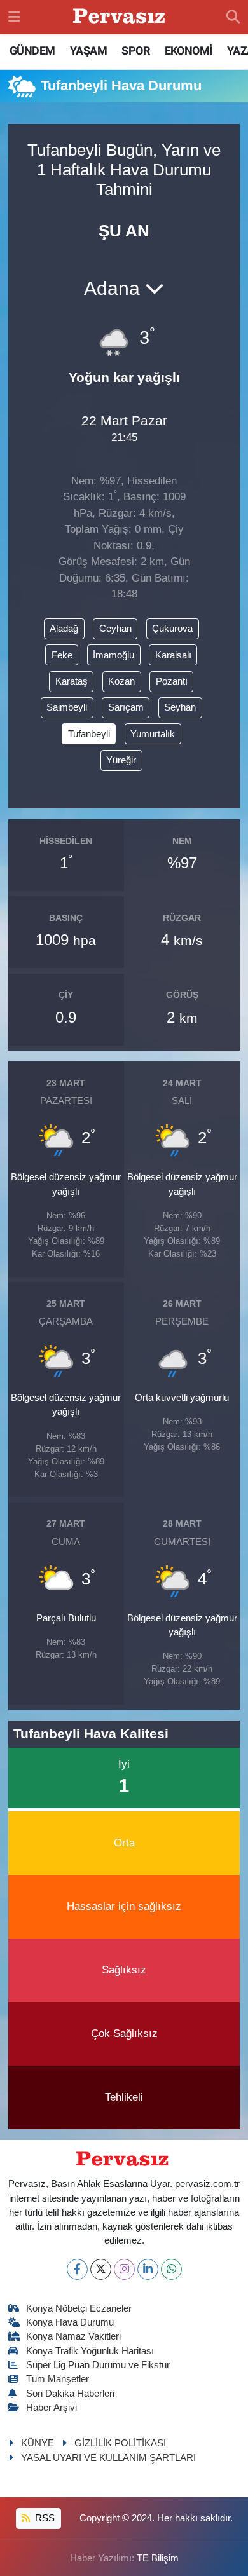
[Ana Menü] (14, 17)
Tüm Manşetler (58, 2379)
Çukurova (172, 629)
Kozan (121, 681)
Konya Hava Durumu (70, 2322)
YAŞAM (88, 51)
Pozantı (172, 681)
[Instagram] (124, 2269)
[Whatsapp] (171, 2269)
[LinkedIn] (148, 2269)
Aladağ (64, 629)
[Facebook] (77, 2269)
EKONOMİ (189, 51)
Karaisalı (173, 655)
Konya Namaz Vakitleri (73, 2336)
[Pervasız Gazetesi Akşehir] (121, 17)
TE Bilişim (158, 2558)
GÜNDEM (32, 51)
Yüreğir (121, 760)
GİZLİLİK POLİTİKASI (120, 2443)
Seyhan (180, 707)
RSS (44, 2518)
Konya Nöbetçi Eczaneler (79, 2308)
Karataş (72, 681)
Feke (62, 655)
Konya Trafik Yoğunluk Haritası (90, 2351)
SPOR (135, 51)
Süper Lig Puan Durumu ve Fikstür (98, 2365)
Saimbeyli (67, 707)
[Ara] (233, 17)
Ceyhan (115, 629)
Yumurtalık (153, 734)
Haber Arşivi (52, 2408)
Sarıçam (126, 707)
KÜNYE (38, 2443)
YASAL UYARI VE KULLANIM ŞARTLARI (108, 2458)
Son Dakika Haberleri (70, 2394)
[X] (101, 2269)
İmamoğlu (114, 655)
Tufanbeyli (89, 734)
